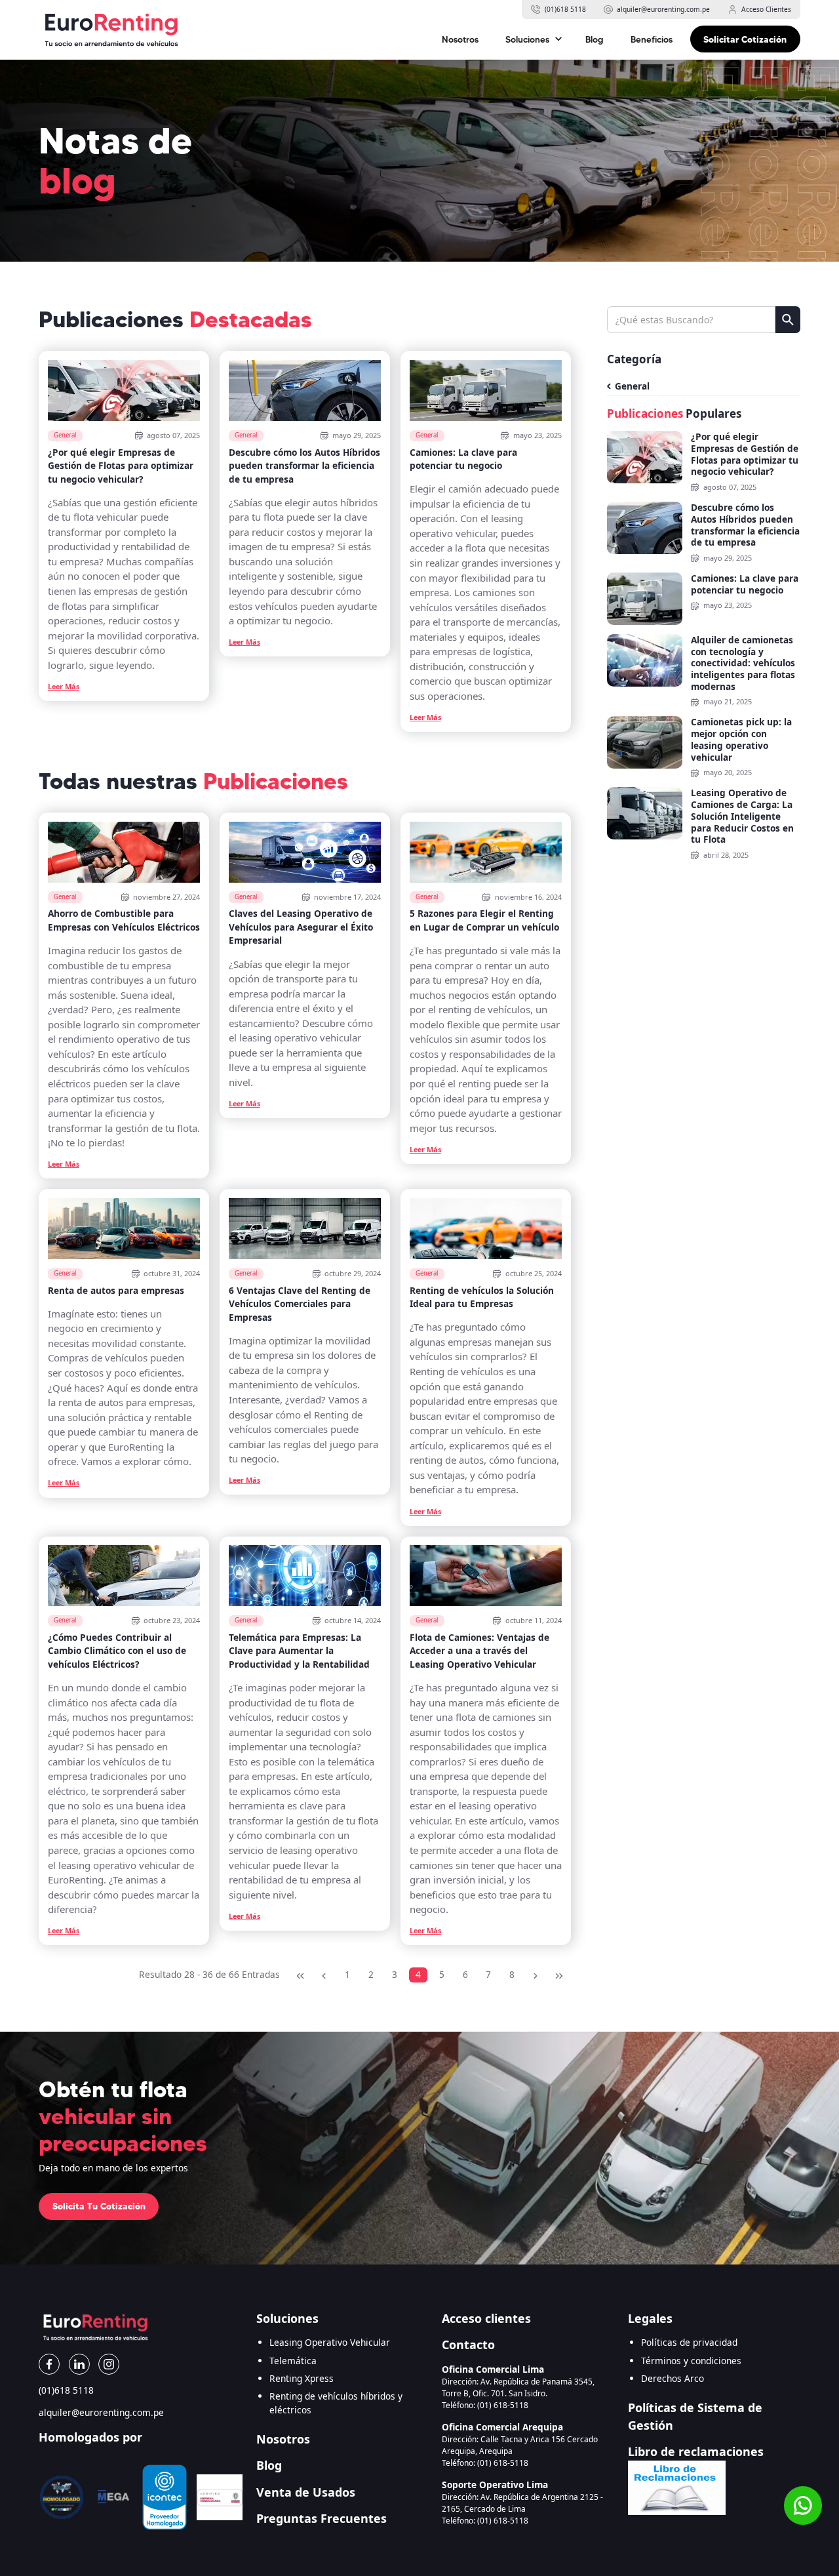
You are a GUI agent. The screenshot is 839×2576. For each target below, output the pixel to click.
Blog (595, 39)
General (632, 386)
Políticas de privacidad (689, 2342)
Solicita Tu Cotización (99, 2206)
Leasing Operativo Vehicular (330, 2342)
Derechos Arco (673, 2378)
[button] (532, 39)
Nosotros (460, 39)
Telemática (293, 2361)
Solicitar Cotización (745, 39)
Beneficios (652, 39)
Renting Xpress (302, 2378)
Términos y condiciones (691, 2361)
